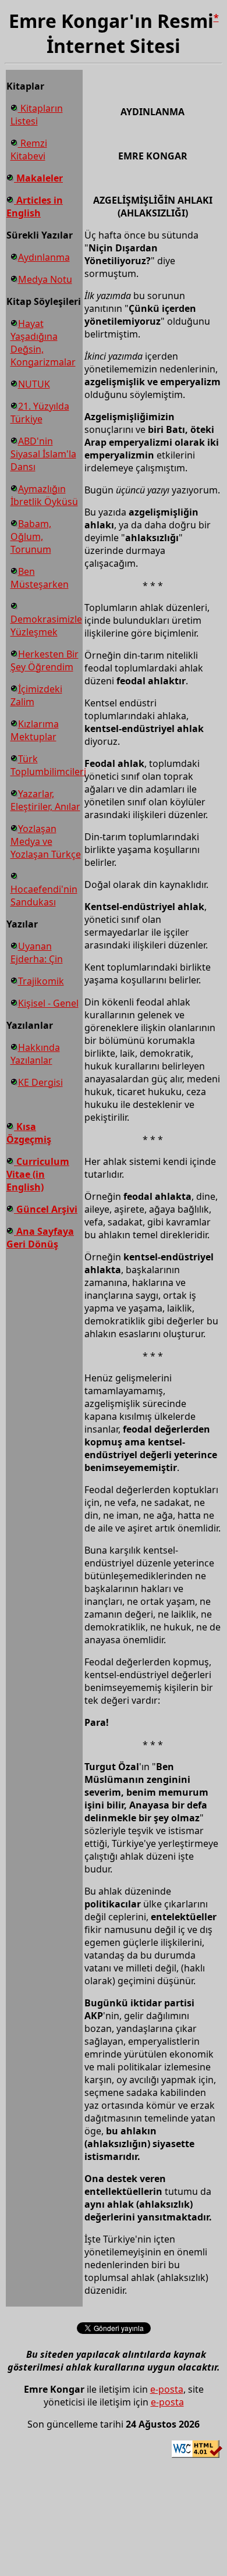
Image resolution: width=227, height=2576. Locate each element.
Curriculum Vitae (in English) (38, 1174)
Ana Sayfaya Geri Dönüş (40, 1238)
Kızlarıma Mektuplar (35, 730)
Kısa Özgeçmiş (29, 1133)
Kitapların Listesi (37, 115)
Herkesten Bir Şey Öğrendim (45, 660)
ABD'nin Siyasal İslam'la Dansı (43, 454)
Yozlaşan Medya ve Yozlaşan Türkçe (46, 841)
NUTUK (34, 384)
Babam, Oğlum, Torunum (31, 536)
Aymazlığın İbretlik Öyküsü (44, 495)
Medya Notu (45, 279)
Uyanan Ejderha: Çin (37, 953)
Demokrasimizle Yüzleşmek (46, 626)
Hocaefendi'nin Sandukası (44, 896)
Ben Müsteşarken (40, 578)
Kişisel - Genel (48, 1003)
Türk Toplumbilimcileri (48, 765)
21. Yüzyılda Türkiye (40, 413)
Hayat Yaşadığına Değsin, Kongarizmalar (43, 343)
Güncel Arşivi (46, 1209)
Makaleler (38, 178)
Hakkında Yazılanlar (35, 1054)
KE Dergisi (40, 1082)
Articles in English (35, 207)
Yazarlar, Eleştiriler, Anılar (45, 800)
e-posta (167, 2389)
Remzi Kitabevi (29, 150)
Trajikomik (41, 981)
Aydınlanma (44, 257)
